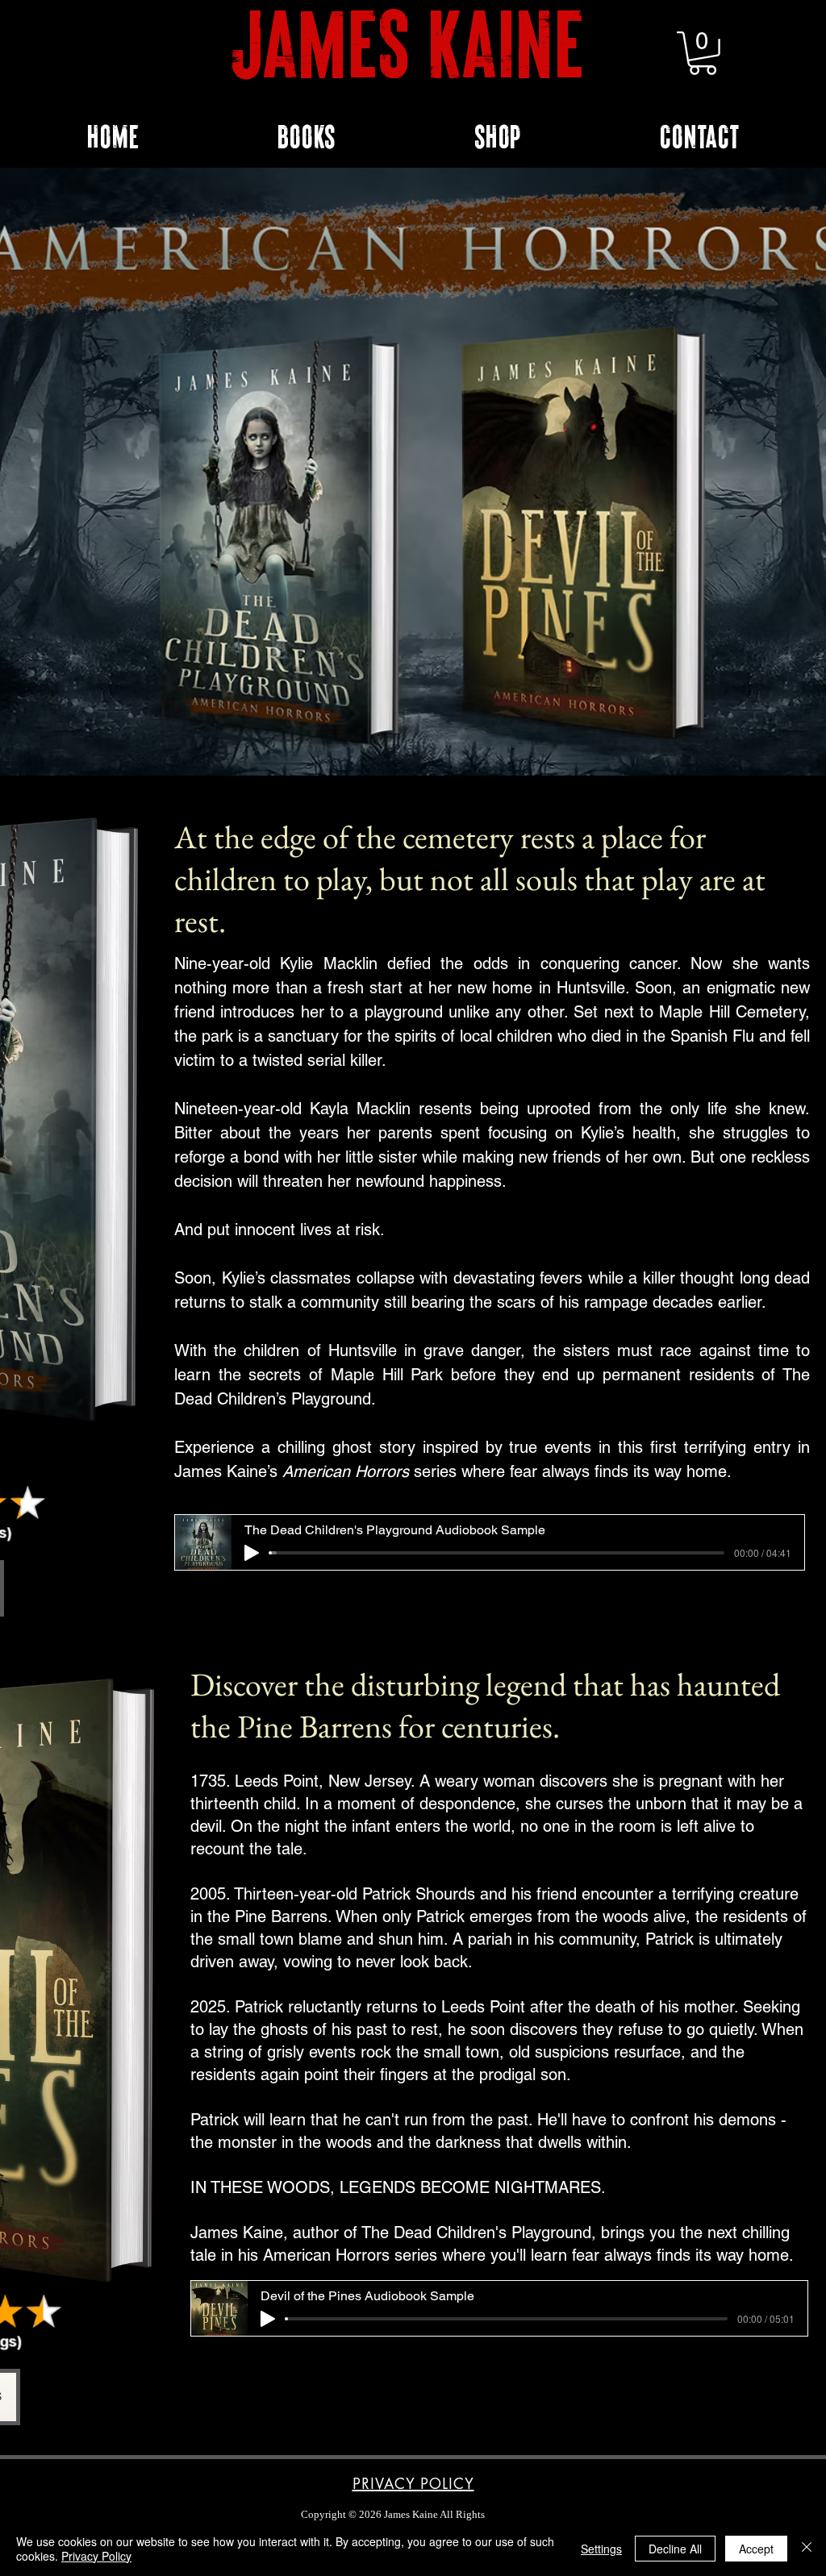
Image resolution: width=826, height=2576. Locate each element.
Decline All (675, 2549)
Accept (756, 2549)
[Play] (252, 1553)
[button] (703, 53)
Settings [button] (601, 2549)
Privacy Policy (96, 2556)
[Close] (807, 2549)
